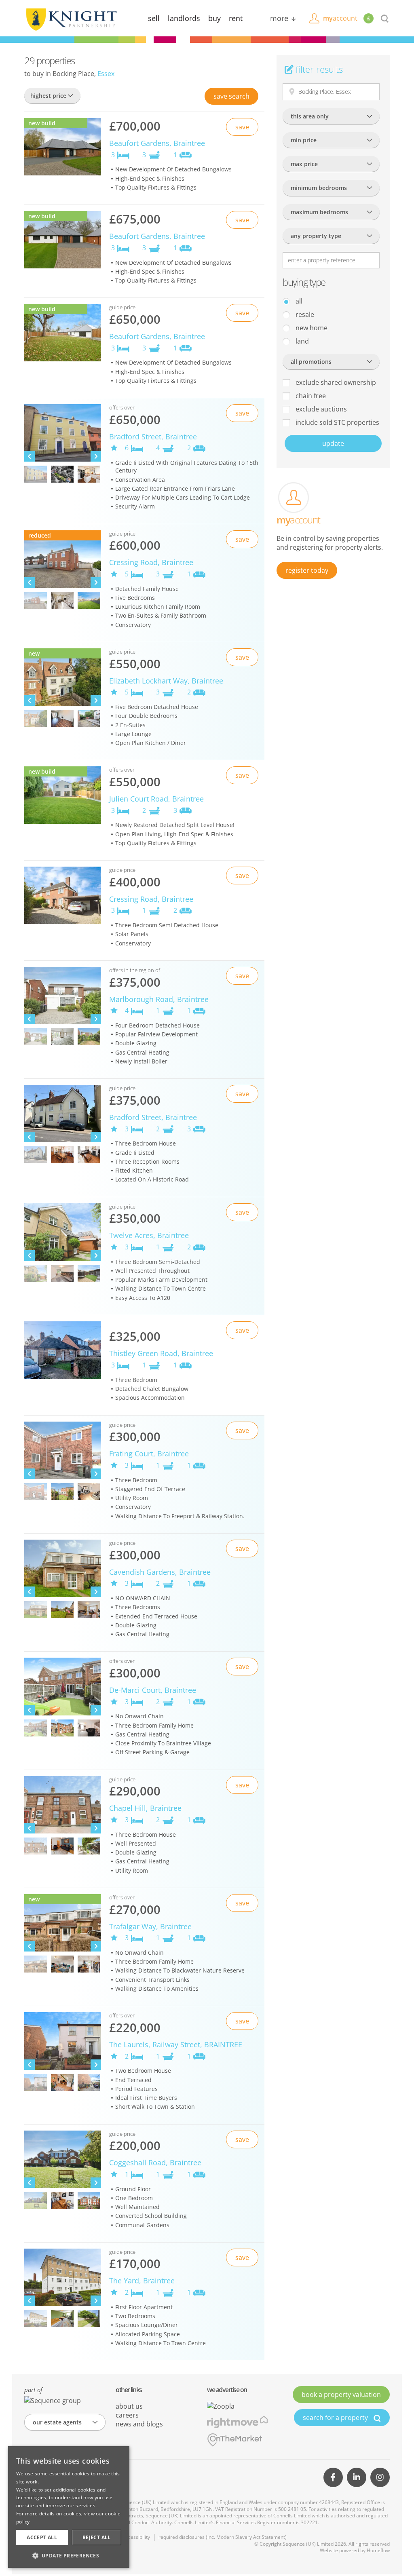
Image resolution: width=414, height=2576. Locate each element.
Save (231, 96)
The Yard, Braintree (142, 2281)
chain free (310, 396)
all (298, 301)
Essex (106, 74)
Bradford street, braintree (153, 437)
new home (311, 328)
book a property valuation (341, 2395)
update (333, 443)
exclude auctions (320, 409)
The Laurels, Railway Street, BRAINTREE (176, 2044)
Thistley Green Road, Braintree (161, 1353)
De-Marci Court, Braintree (153, 1690)
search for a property (336, 2418)
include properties (337, 422)
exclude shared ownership (335, 382)
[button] (69, 2555)
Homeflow (378, 2550)
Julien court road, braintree (156, 799)
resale (304, 314)
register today (307, 570)
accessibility (136, 2537)
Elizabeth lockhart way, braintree (166, 681)
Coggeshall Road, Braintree (155, 2162)
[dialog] (69, 2507)
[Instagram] (380, 2477)
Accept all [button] (42, 2537)
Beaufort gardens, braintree (157, 143)
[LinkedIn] (357, 2477)
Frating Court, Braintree (149, 1454)
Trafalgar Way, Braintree (150, 1926)
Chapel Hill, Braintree (145, 1808)
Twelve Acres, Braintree (149, 1235)
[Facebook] (333, 2477)
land (301, 341)
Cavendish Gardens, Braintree (160, 1572)
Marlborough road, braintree (159, 999)
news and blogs (139, 2424)
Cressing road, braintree (151, 562)
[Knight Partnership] (71, 19)
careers (127, 2415)
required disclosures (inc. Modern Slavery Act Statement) (223, 2537)
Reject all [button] (97, 2537)
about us (129, 2406)
